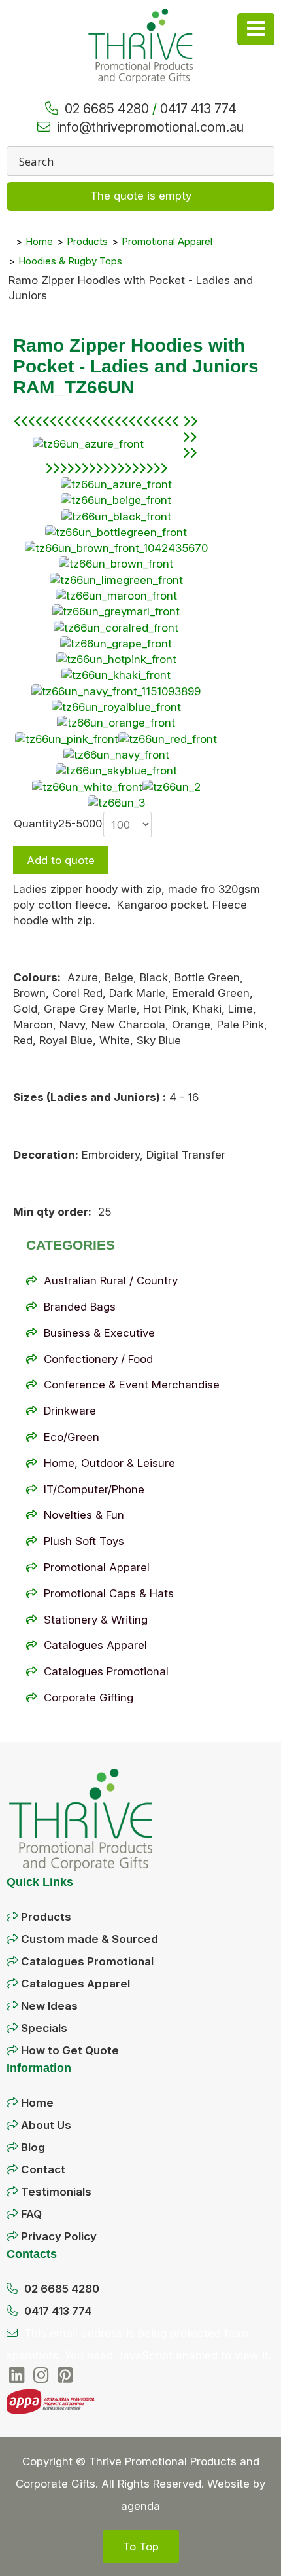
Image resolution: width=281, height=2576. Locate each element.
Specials (44, 2028)
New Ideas (49, 2006)
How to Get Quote (70, 2050)
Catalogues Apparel (95, 1645)
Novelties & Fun (84, 1515)
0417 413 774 (198, 109)
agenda (140, 2506)
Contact (43, 2169)
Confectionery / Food (98, 1359)
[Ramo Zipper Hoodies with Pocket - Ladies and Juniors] (116, 548)
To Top (141, 2547)
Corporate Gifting (89, 1697)
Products (46, 1917)
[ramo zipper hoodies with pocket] (88, 444)
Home (37, 2103)
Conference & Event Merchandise (132, 1385)
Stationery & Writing (96, 1620)
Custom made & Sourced (90, 1939)
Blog (33, 2147)
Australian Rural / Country (111, 1280)
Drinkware (70, 1411)
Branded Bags (80, 1307)
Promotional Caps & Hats (109, 1593)
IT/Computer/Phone (94, 1489)
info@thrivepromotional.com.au (150, 127)
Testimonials (56, 2192)
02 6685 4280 (107, 109)
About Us (46, 2125)
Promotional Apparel (97, 1567)
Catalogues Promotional (106, 1671)
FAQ (31, 2214)
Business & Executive (99, 1333)
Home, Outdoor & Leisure (109, 1463)
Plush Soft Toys (84, 1541)
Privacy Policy (59, 2236)
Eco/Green (72, 1437)
